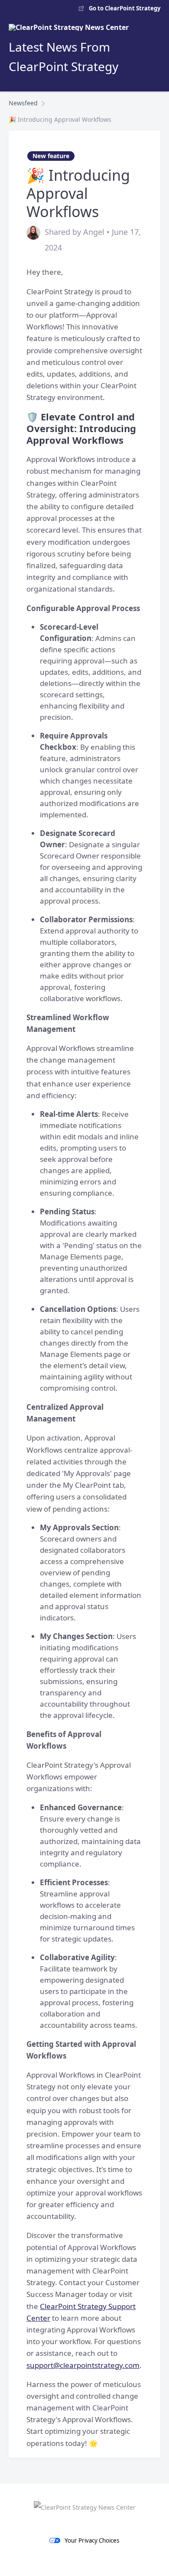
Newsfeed (23, 103)
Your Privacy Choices (92, 2540)
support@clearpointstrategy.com (83, 2365)
